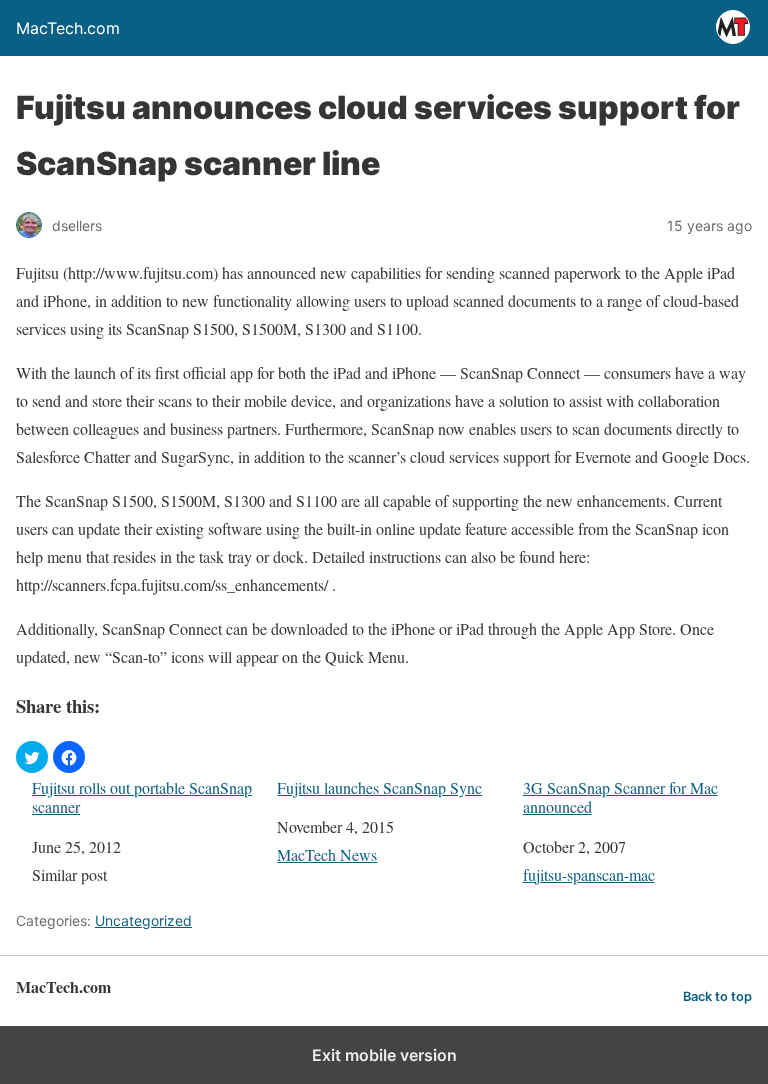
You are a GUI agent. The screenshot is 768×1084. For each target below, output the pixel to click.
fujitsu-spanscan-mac (589, 874)
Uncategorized (143, 920)
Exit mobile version (384, 1055)
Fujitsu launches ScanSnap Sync (379, 787)
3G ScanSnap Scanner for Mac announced (620, 797)
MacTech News (327, 854)
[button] (32, 757)
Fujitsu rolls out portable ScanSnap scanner (142, 797)
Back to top (717, 996)
